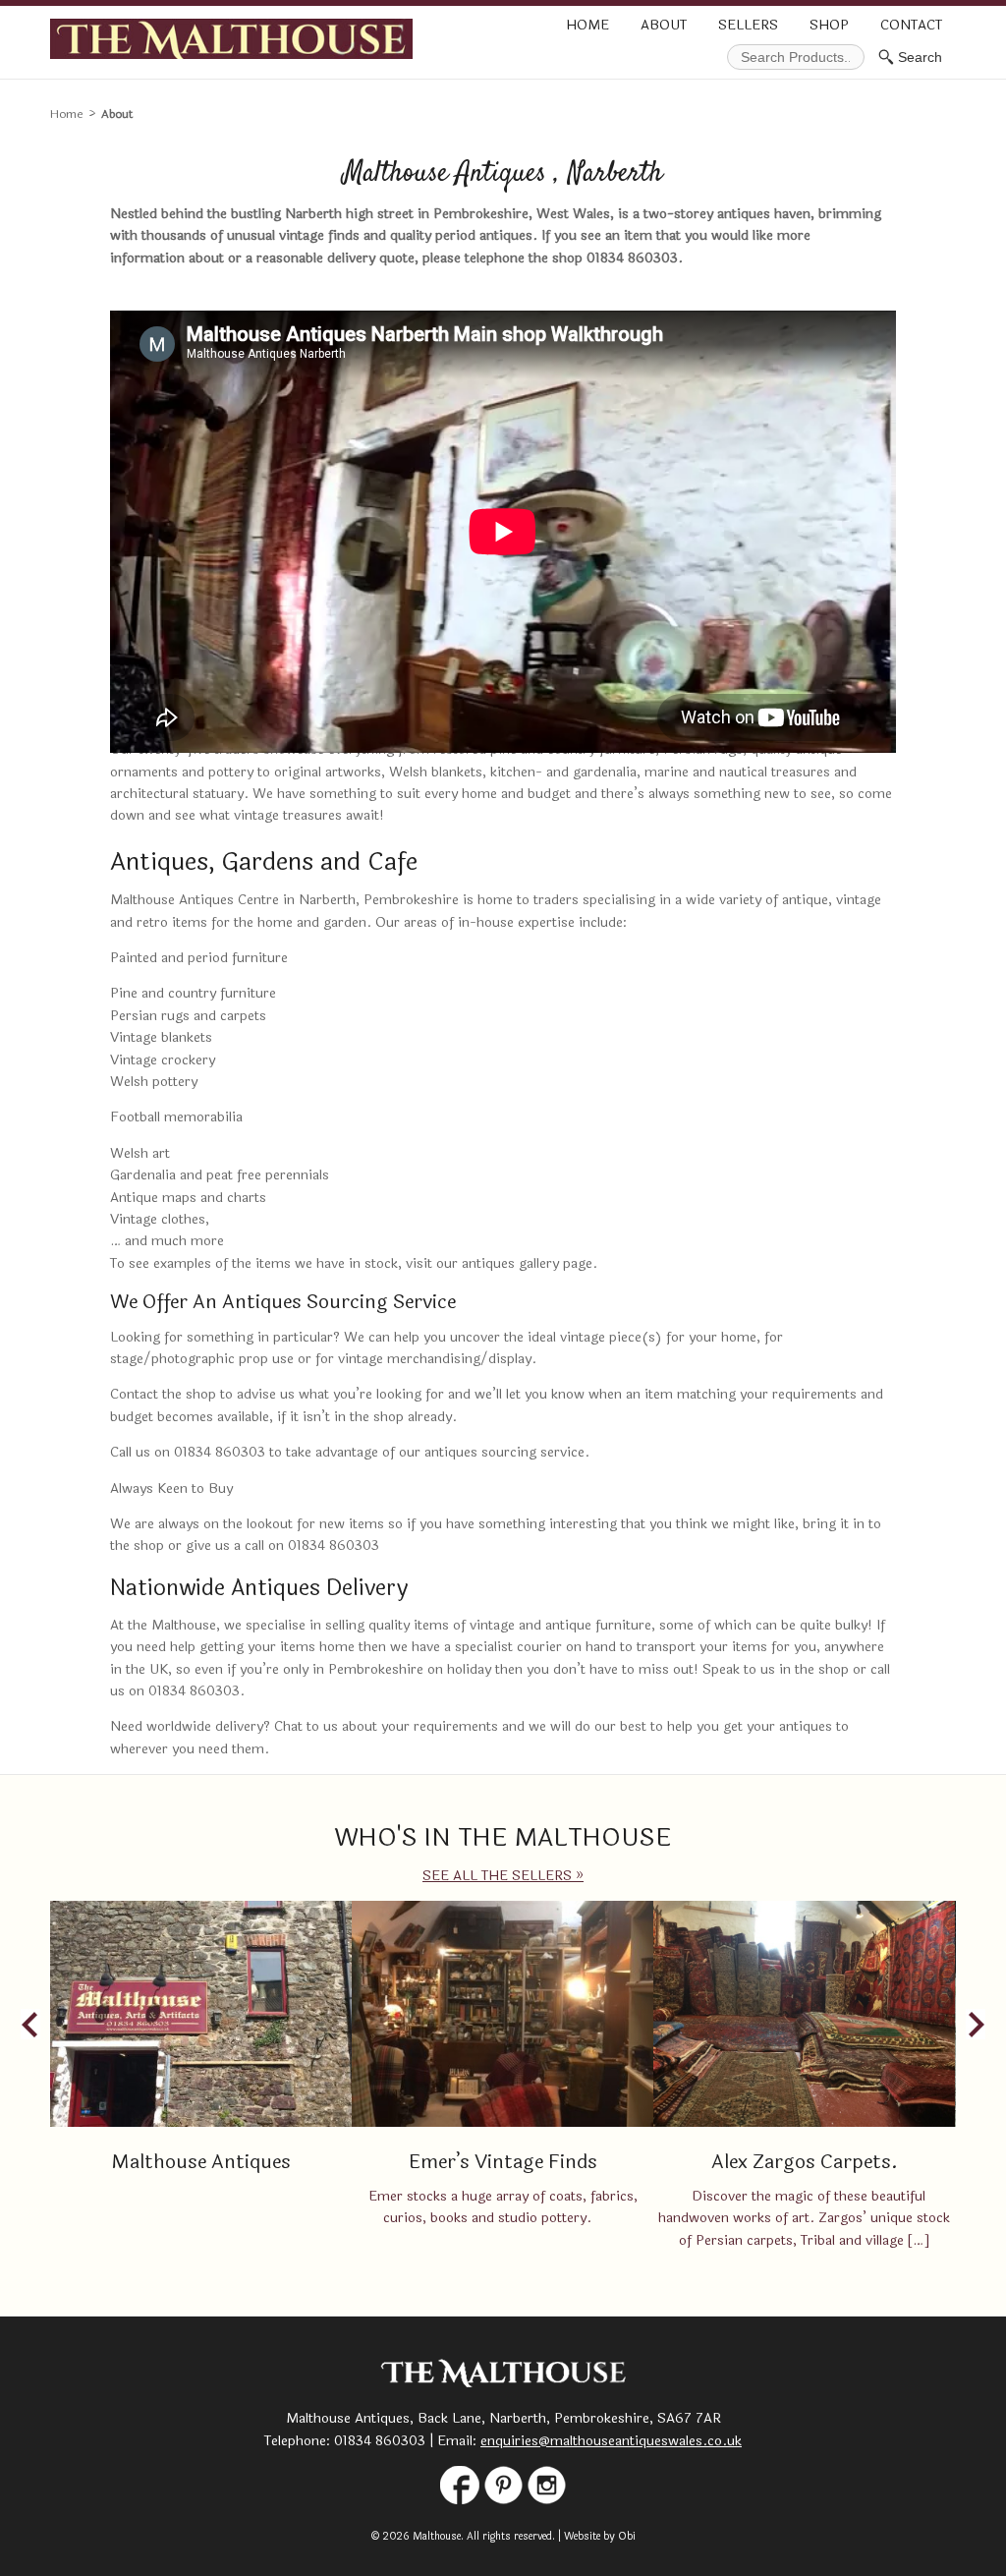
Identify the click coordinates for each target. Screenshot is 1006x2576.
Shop (829, 25)
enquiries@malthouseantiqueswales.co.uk (611, 2441)
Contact (911, 25)
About (664, 25)
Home (587, 25)
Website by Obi (600, 2536)
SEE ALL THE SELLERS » (503, 1876)
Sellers (748, 25)
